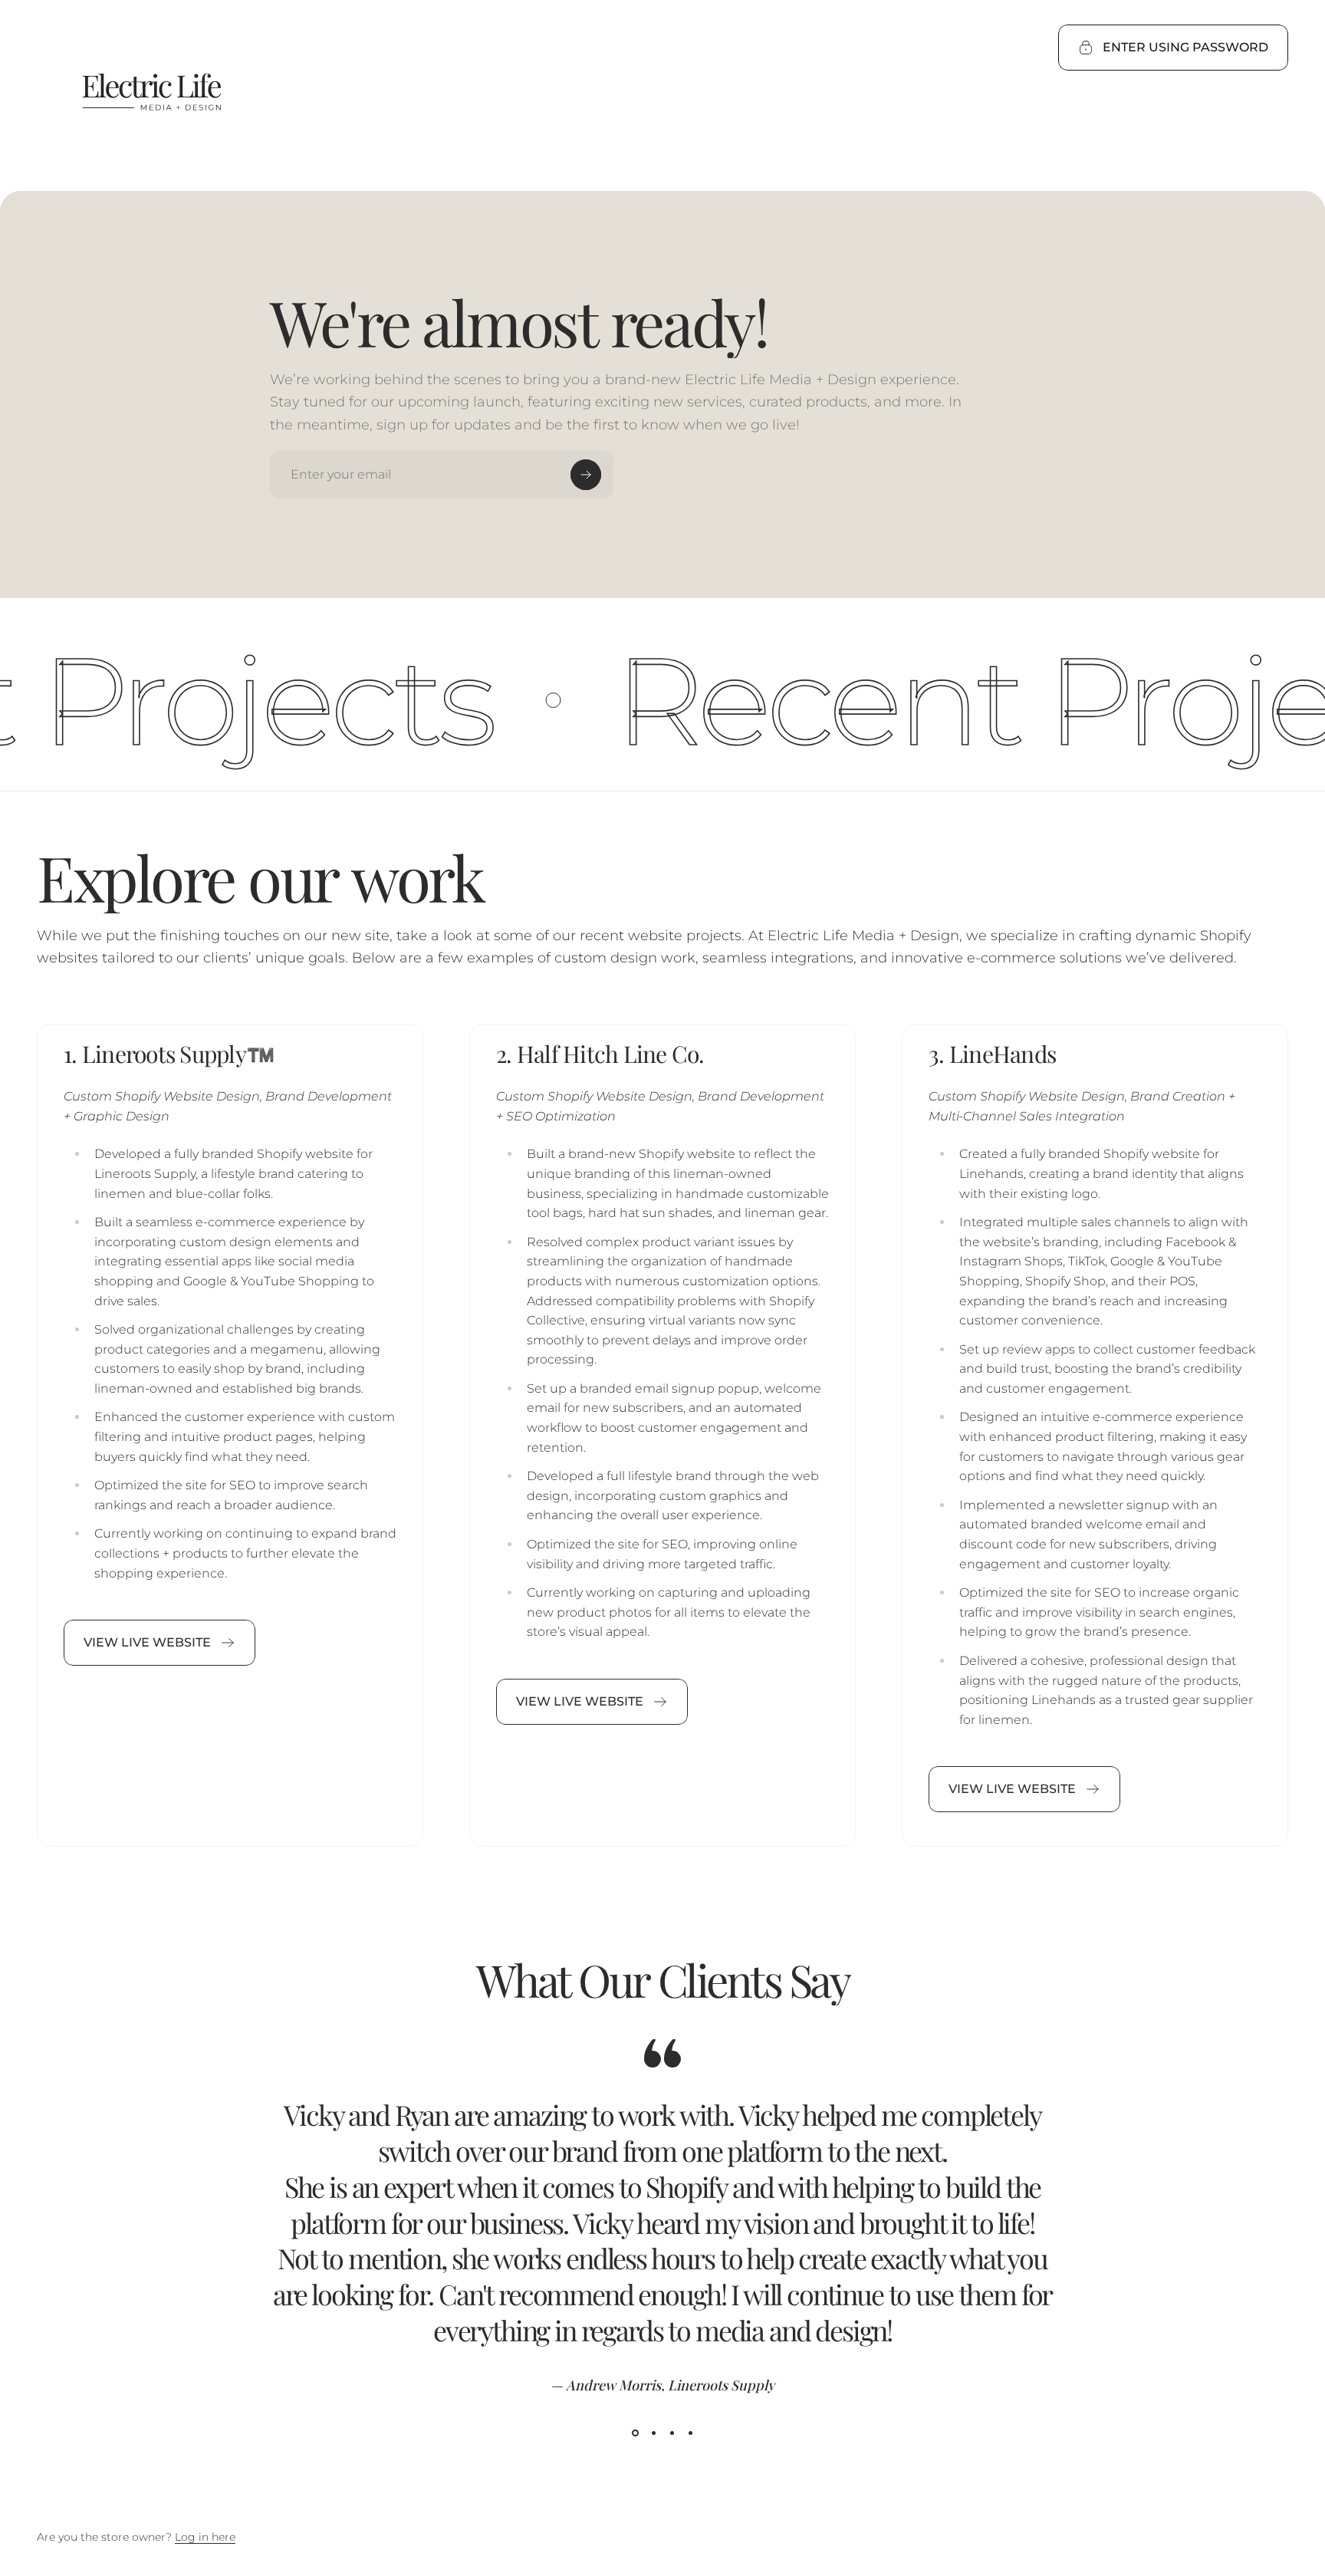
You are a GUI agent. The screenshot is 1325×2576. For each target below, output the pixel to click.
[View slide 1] (635, 2433)
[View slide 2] (653, 2433)
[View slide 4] (690, 2433)
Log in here (205, 2537)
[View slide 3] (672, 2433)
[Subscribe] (586, 475)
